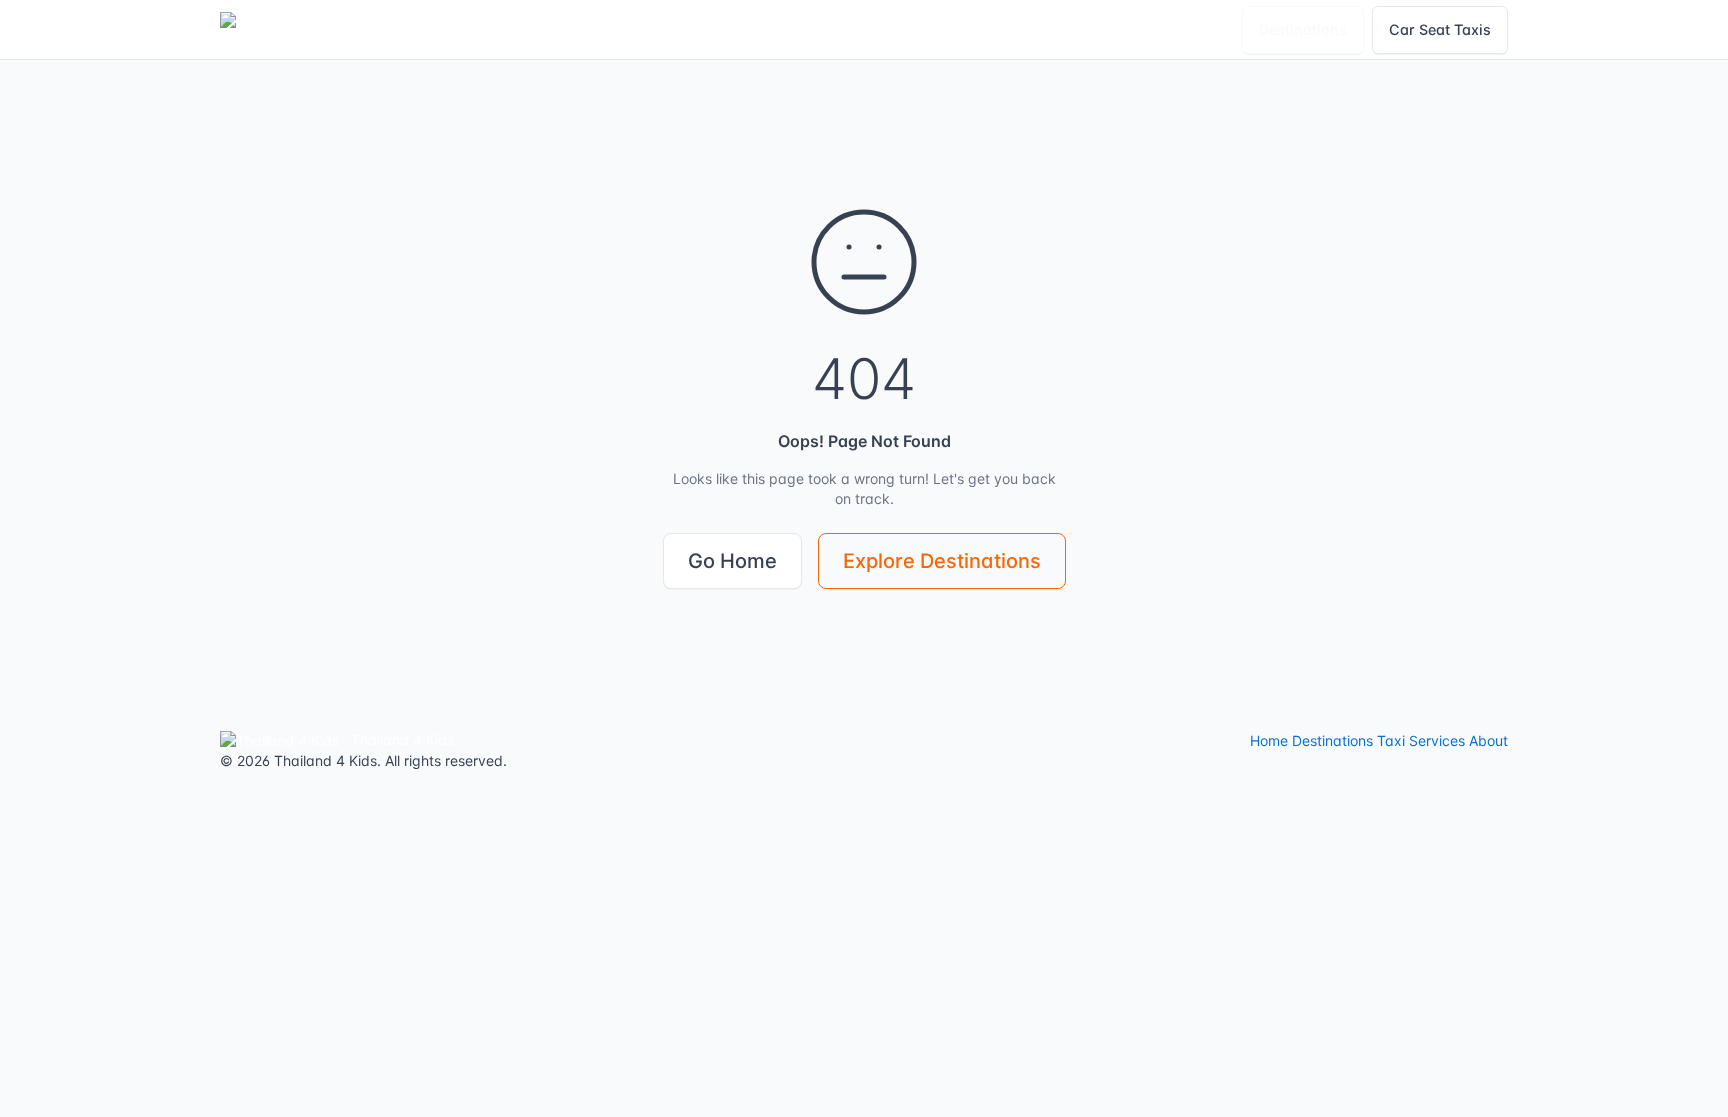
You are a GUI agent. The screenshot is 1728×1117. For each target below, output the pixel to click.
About (1488, 740)
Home (1269, 740)
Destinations (1303, 29)
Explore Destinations (942, 561)
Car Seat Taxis (1440, 29)
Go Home (732, 561)
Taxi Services (1421, 740)
